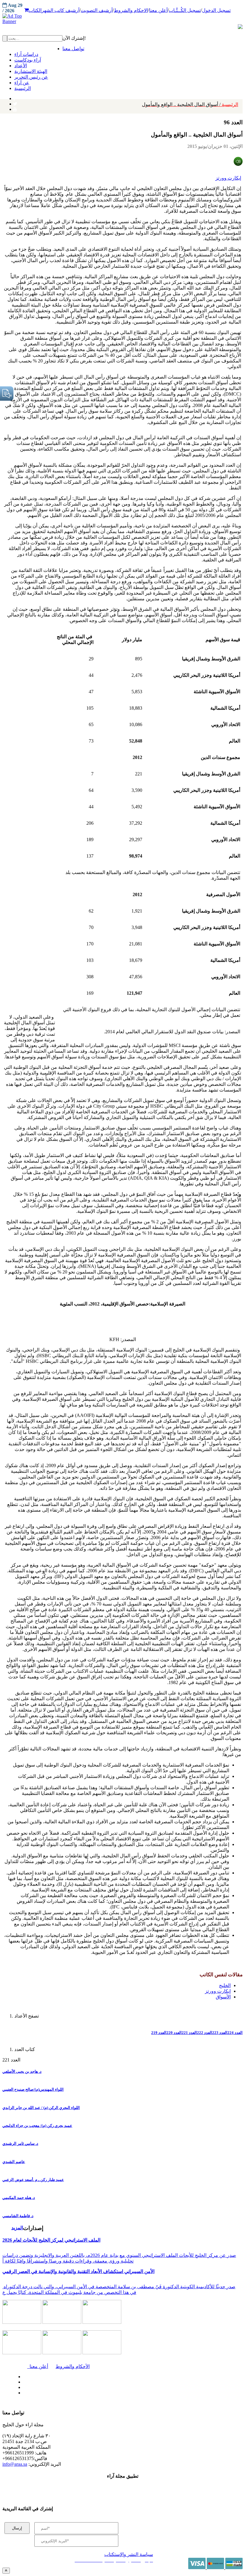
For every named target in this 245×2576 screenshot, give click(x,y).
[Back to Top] (6, 2570)
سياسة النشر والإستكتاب (129, 2554)
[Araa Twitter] (15, 102)
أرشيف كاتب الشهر (61, 10)
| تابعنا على (74, 2393)
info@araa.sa (15, 2464)
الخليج (225, 1985)
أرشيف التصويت (97, 10)
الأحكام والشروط (73, 2366)
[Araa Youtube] (15, 108)
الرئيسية (190, 104)
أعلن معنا (158, 10)
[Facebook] (14, 97)
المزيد (17, 2228)
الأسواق (223, 1997)
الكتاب (35, 10)
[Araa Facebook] (22, 2375)
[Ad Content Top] (122, 19)
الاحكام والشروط (131, 10)
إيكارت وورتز (228, 178)
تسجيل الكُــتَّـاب (185, 10)
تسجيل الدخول (216, 10)
